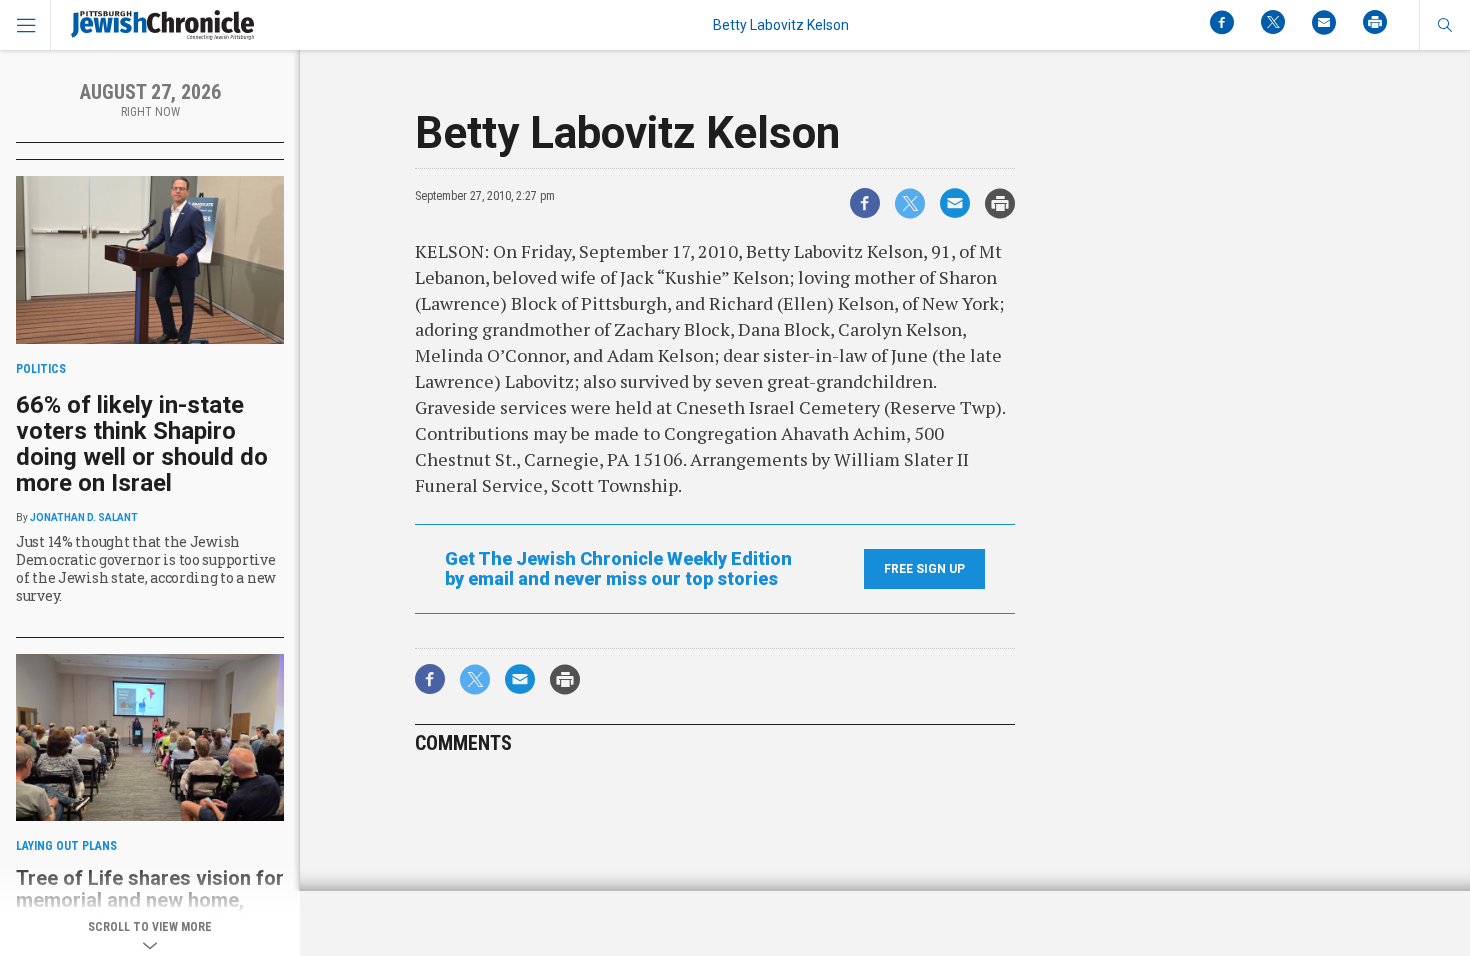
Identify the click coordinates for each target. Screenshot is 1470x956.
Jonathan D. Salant (84, 517)
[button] (1444, 25)
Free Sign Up (924, 569)
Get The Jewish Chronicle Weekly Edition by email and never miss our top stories (618, 569)
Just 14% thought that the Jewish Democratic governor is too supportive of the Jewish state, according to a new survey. (146, 568)
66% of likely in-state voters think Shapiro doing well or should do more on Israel (142, 444)
